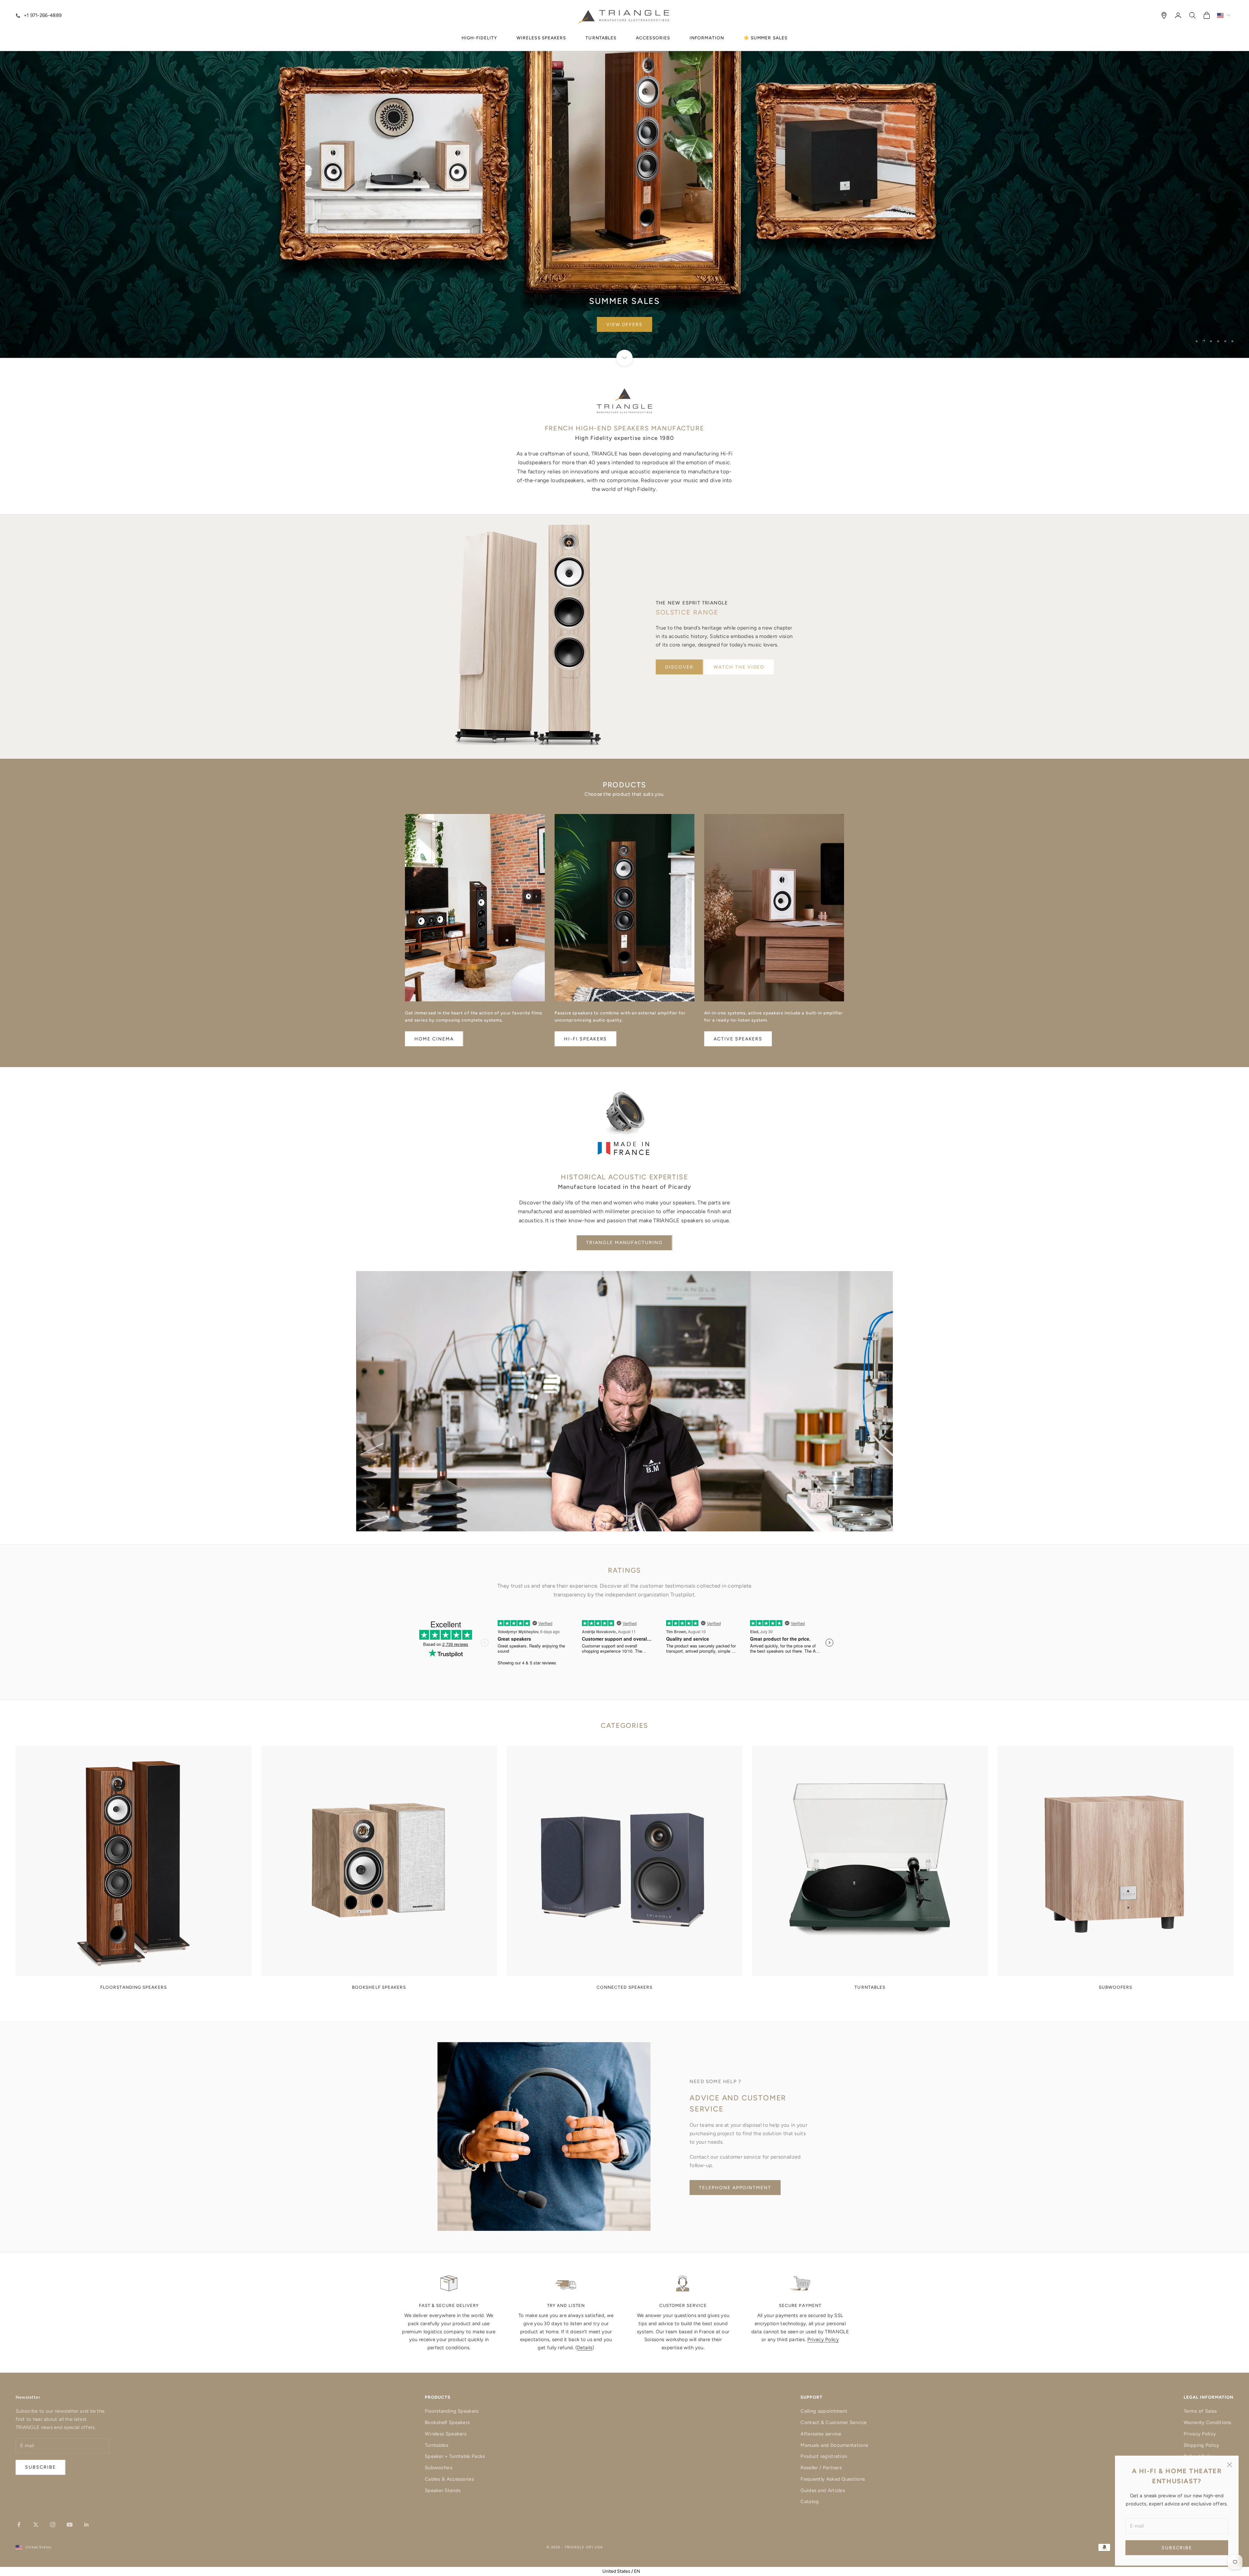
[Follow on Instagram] (53, 2525)
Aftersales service (821, 2434)
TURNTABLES (601, 38)
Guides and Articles (823, 2490)
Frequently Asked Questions (833, 2479)
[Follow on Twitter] (36, 2525)
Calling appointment (824, 2411)
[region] (624, 179)
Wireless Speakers (446, 2434)
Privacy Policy (823, 2339)
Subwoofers (439, 2468)
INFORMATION (707, 38)
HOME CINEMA (434, 1039)
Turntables (436, 2445)
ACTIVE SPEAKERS (738, 1039)
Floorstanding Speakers (452, 2411)
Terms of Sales (1200, 2411)
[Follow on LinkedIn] (87, 2525)
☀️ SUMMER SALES (766, 38)
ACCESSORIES (653, 38)
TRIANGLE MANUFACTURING (624, 1243)
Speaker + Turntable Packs (455, 2456)
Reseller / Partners (821, 2468)
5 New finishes (624, 325)
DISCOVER (679, 667)
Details (585, 2348)
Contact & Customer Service (833, 2422)
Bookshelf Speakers (447, 2422)
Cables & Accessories (449, 2479)
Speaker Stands (443, 2490)
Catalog (810, 2501)
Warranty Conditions (1208, 2422)
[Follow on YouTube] (70, 2525)
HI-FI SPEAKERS (585, 1039)
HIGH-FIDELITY (479, 38)
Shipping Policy (1202, 2445)
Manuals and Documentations (834, 2445)
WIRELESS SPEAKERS (541, 38)
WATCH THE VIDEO (739, 667)
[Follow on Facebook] (19, 2525)
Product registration (824, 2456)
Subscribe (1177, 2548)
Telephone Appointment (735, 2188)
